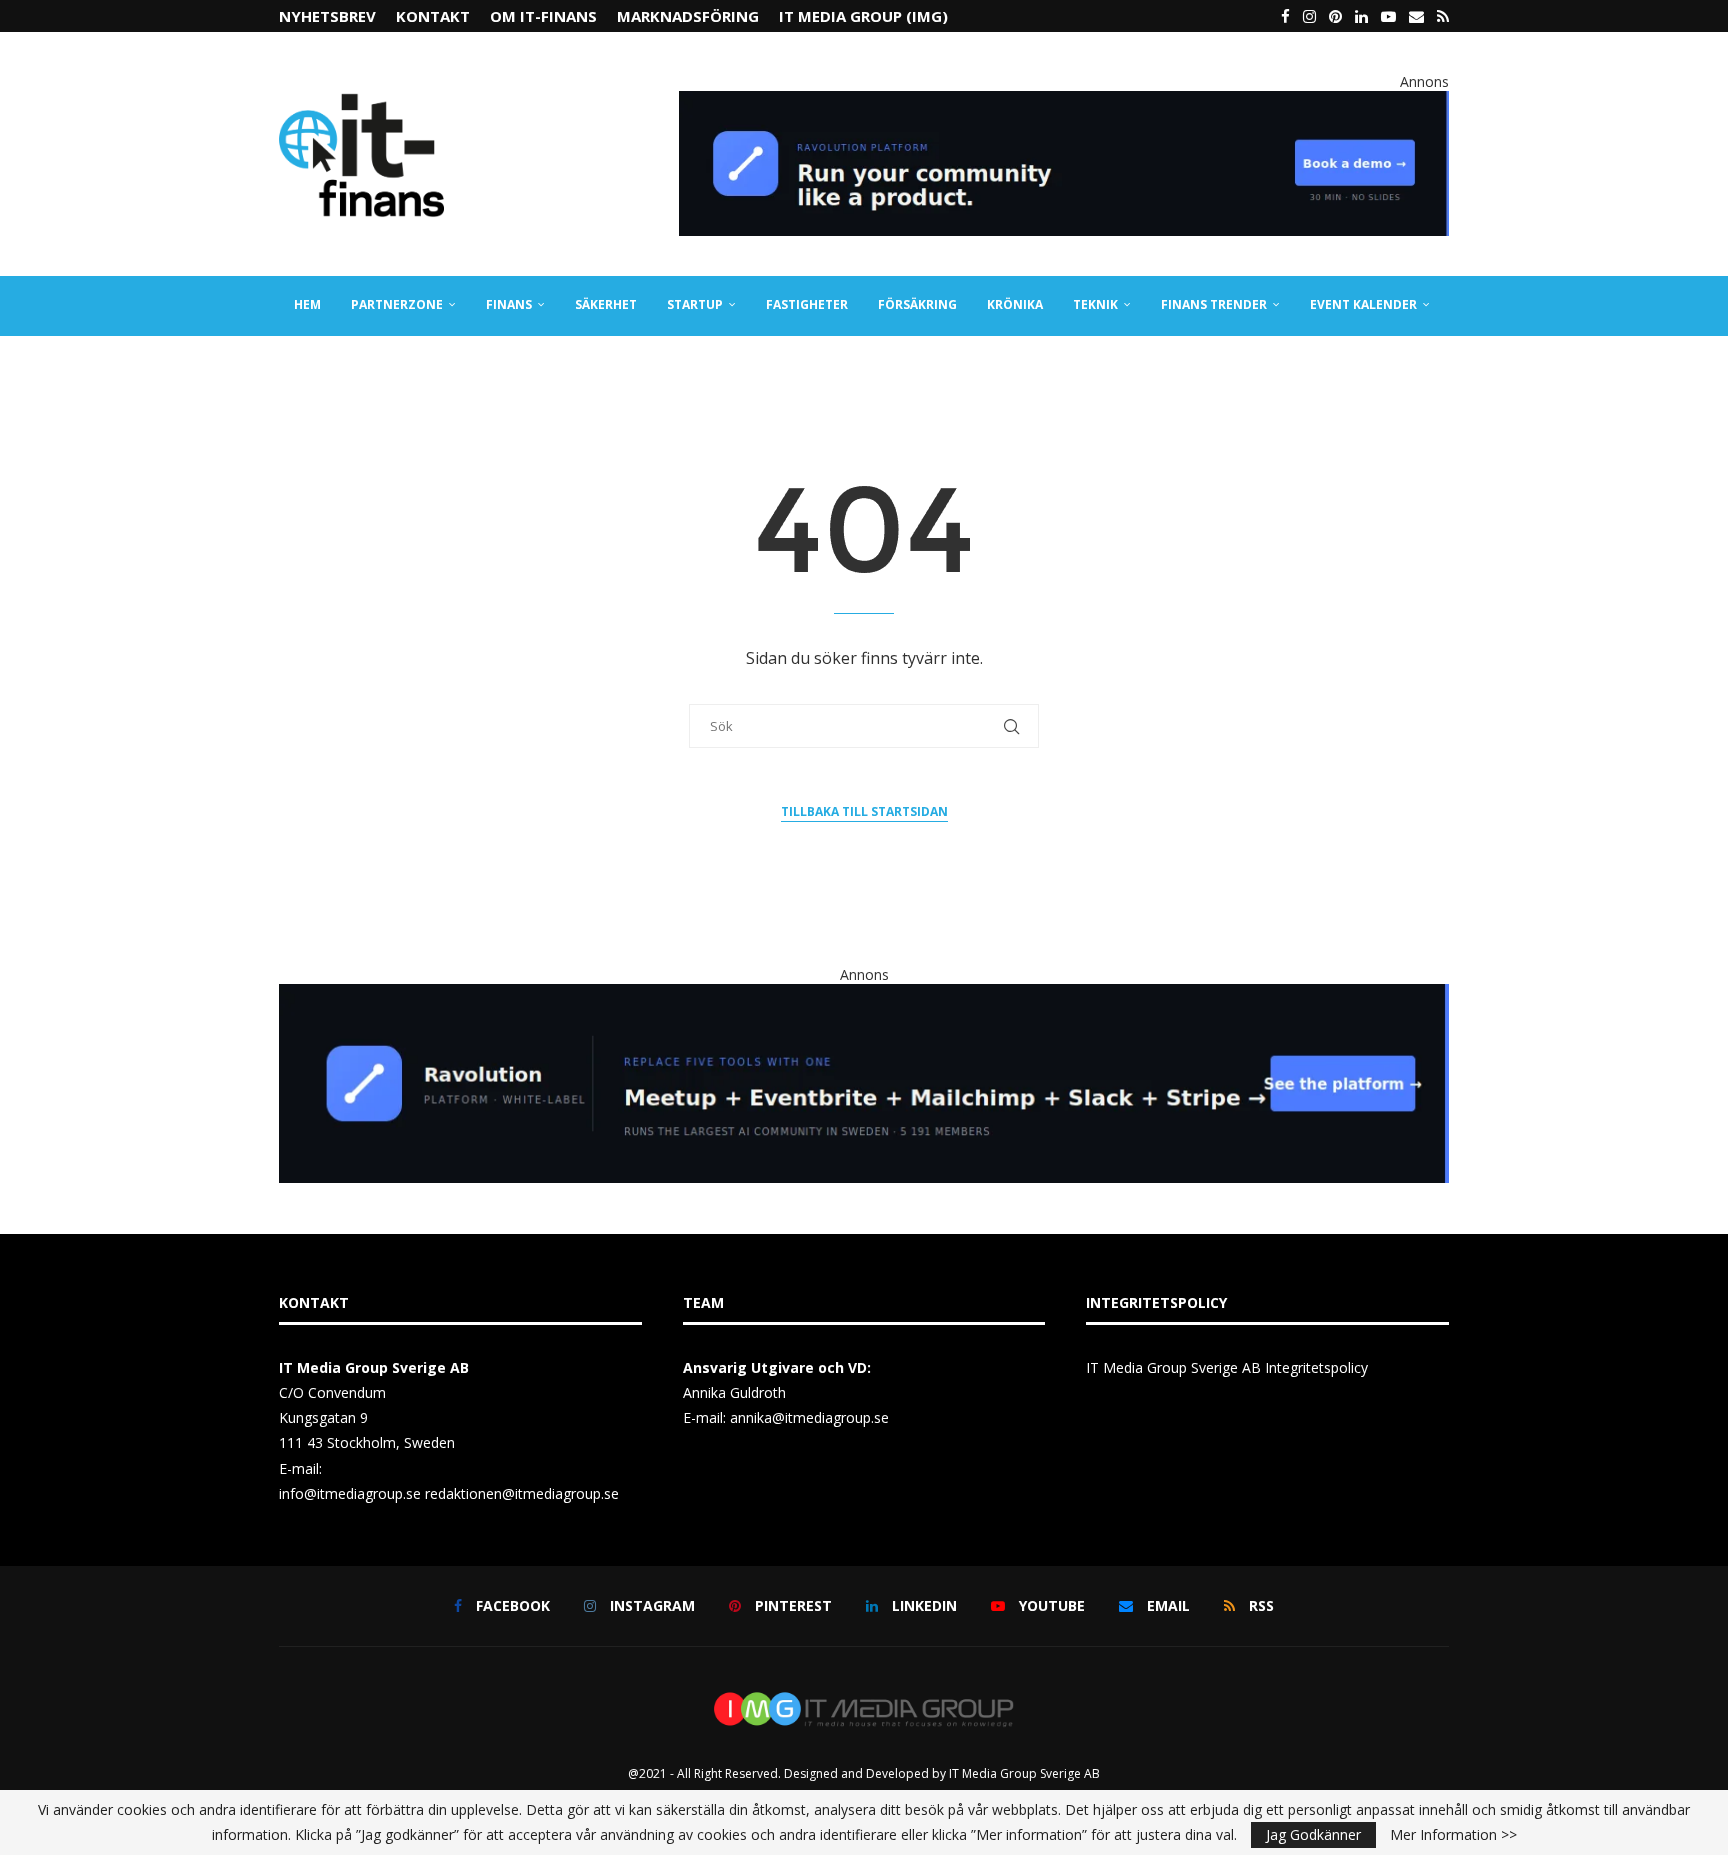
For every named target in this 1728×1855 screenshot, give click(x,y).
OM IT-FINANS (543, 16)
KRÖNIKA (1015, 304)
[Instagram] (1309, 16)
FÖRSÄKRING (917, 304)
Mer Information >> (1453, 1835)
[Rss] (1443, 16)
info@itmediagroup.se (350, 1493)
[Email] (1416, 16)
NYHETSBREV (327, 16)
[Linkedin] (1361, 16)
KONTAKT (433, 16)
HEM (307, 304)
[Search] (1439, 365)
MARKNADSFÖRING (688, 16)
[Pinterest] (1335, 16)
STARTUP (695, 304)
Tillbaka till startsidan (864, 811)
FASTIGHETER (807, 304)
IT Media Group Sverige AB (1024, 1773)
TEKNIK (1095, 304)
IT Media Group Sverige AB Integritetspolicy (1227, 1367)
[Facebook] (1285, 16)
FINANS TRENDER (1214, 304)
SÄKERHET (606, 304)
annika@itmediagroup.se (809, 1417)
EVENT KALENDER (1363, 304)
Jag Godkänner (1313, 1834)
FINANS (509, 304)
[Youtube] (1388, 16)
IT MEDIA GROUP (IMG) (863, 16)
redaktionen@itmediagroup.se (522, 1493)
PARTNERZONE (397, 304)
